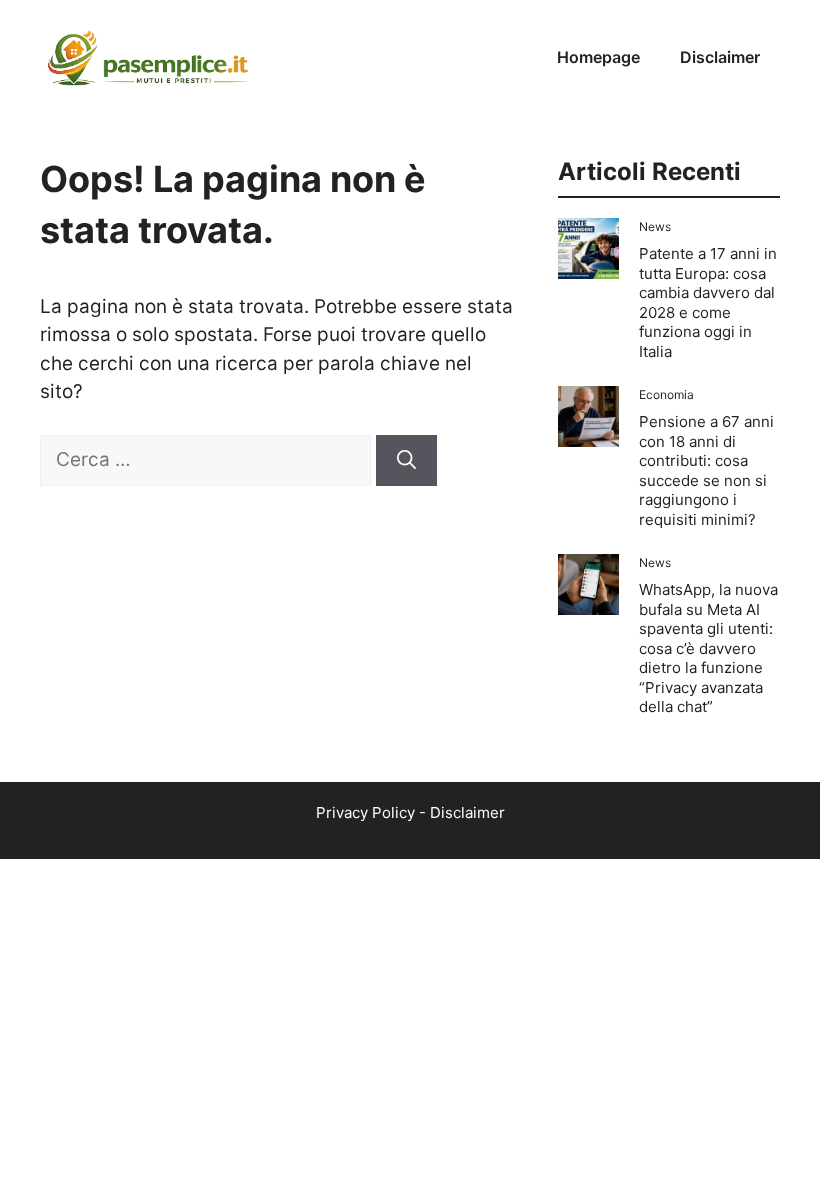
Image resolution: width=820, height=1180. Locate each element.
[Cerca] (406, 460)
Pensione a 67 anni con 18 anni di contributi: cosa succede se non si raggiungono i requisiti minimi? (706, 470)
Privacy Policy (365, 812)
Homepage (598, 57)
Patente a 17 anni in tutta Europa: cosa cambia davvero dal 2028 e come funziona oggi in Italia (708, 302)
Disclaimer (720, 57)
